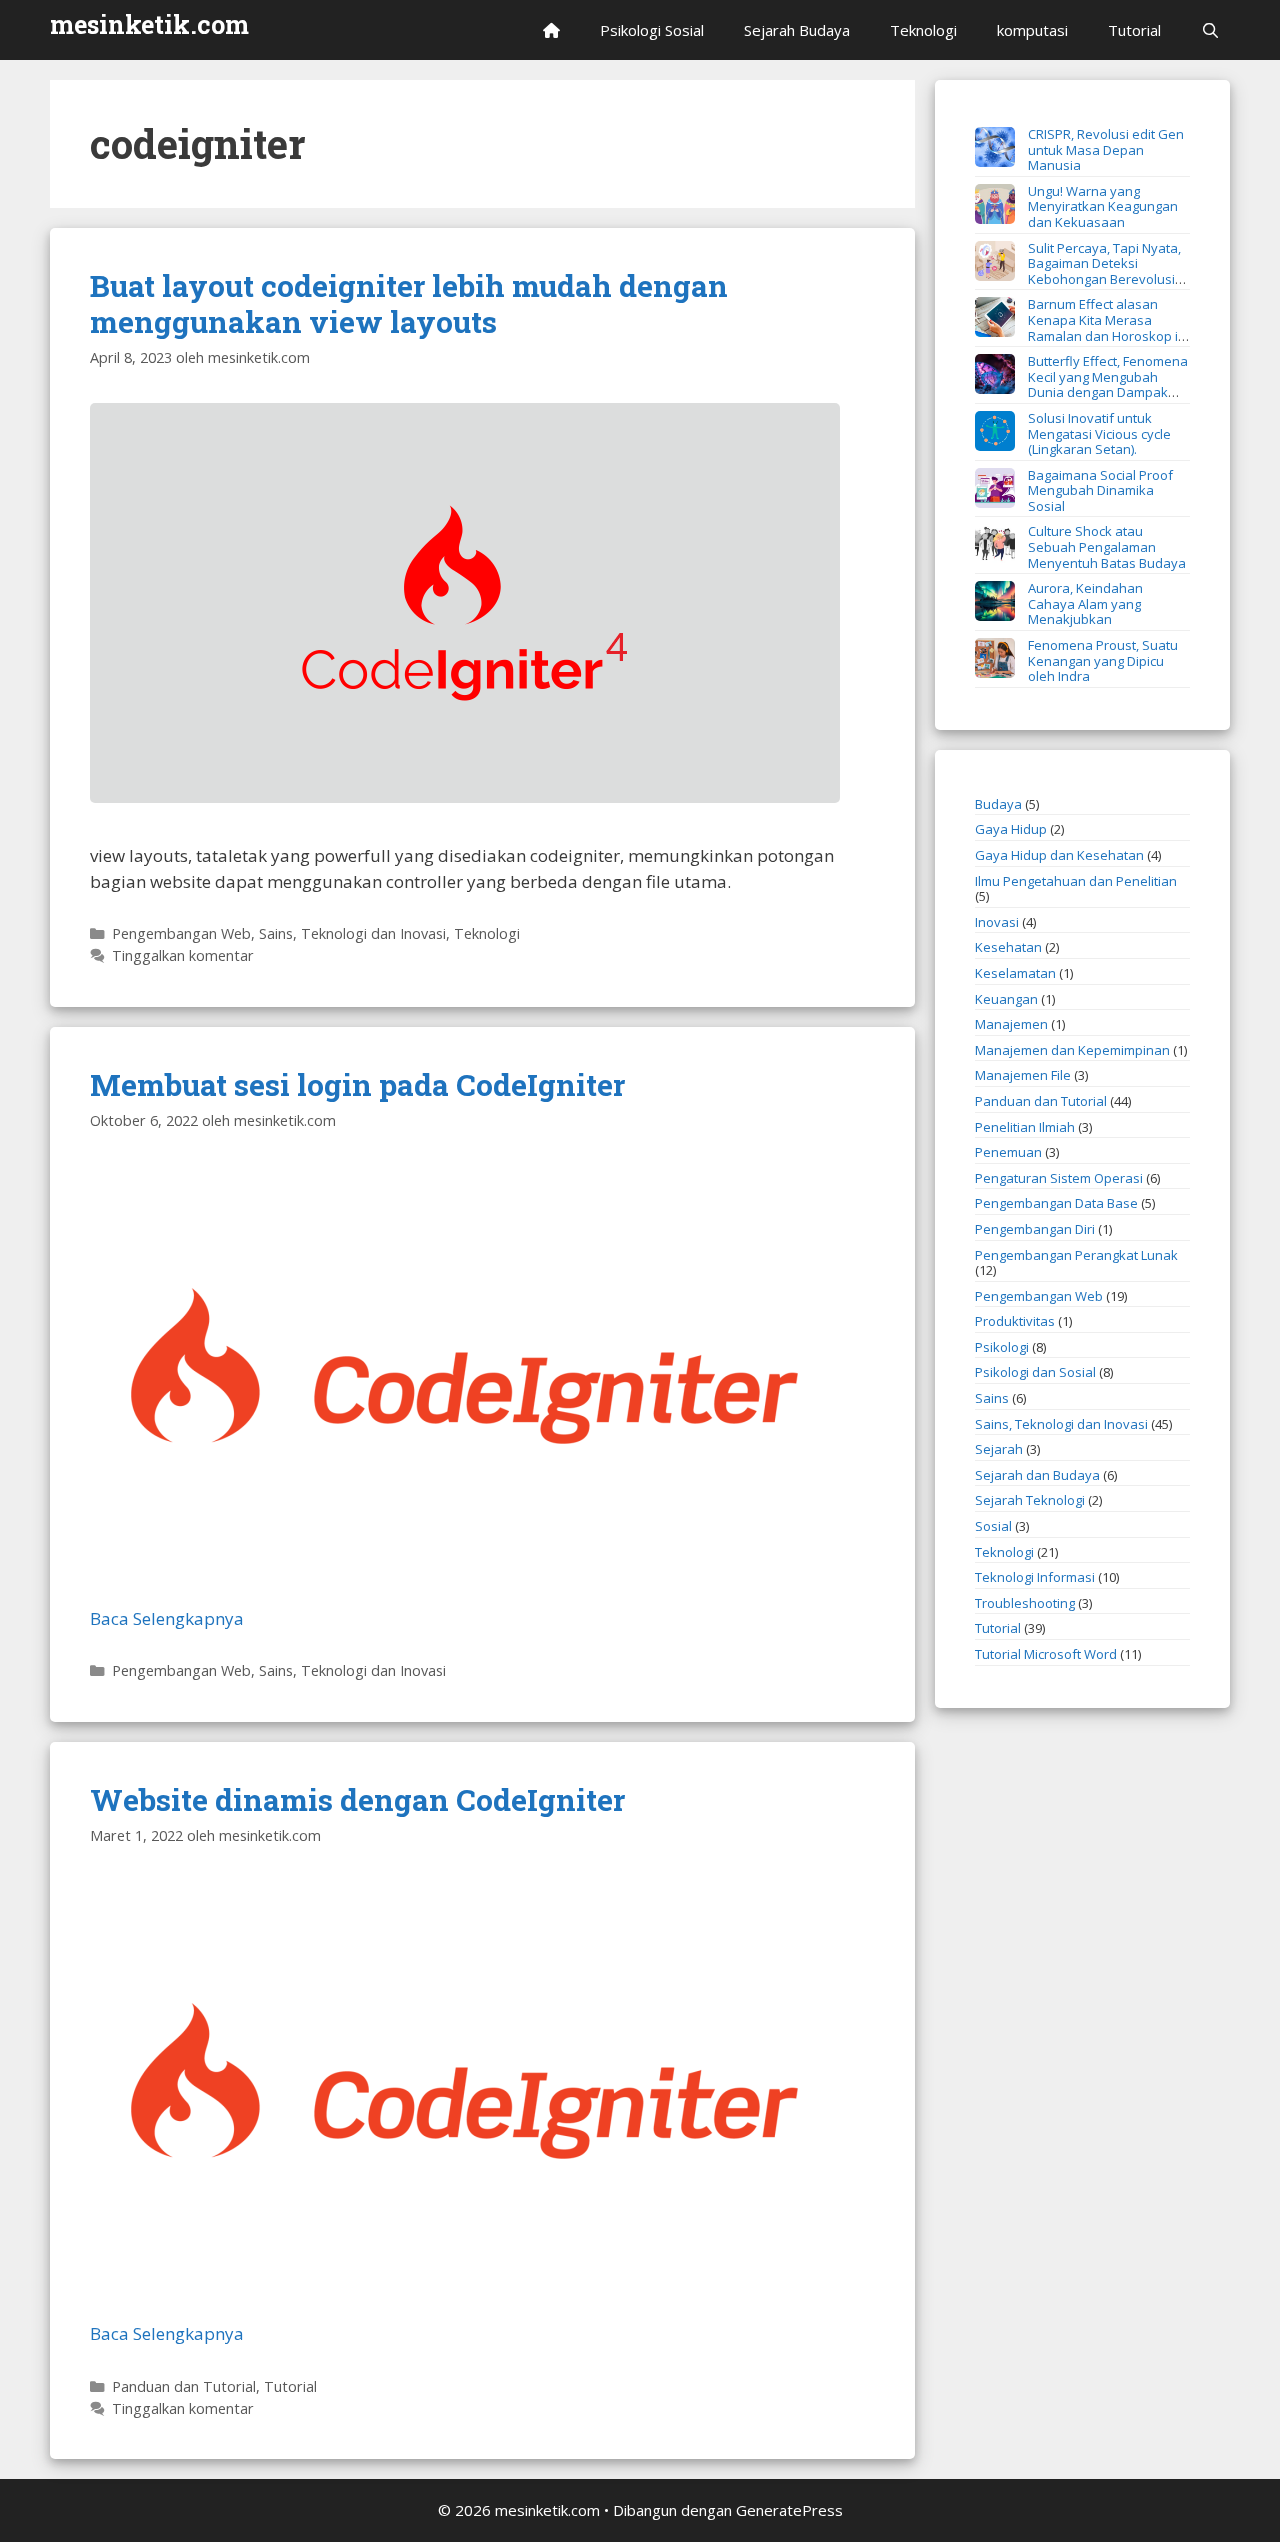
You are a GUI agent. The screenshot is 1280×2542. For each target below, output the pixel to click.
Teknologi (923, 30)
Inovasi (997, 922)
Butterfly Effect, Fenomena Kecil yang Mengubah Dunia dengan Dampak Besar (1081, 384)
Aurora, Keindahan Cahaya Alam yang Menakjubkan (1085, 603)
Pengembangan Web (181, 933)
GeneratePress (789, 2510)
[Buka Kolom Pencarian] (1210, 30)
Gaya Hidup (1011, 829)
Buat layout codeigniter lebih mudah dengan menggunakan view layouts (409, 303)
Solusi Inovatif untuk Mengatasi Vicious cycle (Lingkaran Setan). (1099, 433)
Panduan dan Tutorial (184, 2386)
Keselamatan (1015, 973)
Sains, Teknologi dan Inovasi (352, 933)
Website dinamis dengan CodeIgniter (357, 1799)
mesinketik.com (149, 24)
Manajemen (1011, 1024)
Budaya (998, 804)
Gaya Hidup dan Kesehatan (1059, 855)
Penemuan (1008, 1152)
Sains (992, 1398)
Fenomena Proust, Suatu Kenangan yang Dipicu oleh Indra (1103, 660)
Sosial (993, 1526)
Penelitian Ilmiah (1025, 1127)
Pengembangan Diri (1035, 1229)
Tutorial (1134, 30)
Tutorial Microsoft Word (1046, 1654)
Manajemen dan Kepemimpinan (1072, 1050)
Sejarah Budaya (797, 30)
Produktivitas (1015, 1321)
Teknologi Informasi (1035, 1577)
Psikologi (1002, 1347)
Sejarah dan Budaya (1037, 1475)
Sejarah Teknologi (1030, 1500)
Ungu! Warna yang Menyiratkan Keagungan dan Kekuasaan (1103, 206)
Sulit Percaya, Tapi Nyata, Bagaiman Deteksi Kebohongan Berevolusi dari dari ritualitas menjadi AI (1078, 271)
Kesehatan (1008, 947)
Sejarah (999, 1449)
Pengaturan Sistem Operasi (1059, 1178)
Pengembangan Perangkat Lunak (1076, 1255)
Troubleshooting (1025, 1603)
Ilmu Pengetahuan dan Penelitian (1076, 881)
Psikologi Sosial (652, 30)
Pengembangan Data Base (1056, 1203)
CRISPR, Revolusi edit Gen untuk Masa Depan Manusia (1106, 149)
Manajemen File (1023, 1075)
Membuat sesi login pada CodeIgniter (357, 1084)
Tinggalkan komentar (183, 955)
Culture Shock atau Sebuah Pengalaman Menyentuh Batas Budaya (1107, 546)
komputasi (1032, 30)
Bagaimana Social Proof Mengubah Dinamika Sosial (1100, 490)
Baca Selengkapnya (167, 1618)
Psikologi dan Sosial (1035, 1372)
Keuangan (1006, 999)
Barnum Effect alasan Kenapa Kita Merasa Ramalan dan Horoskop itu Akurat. (1082, 327)
